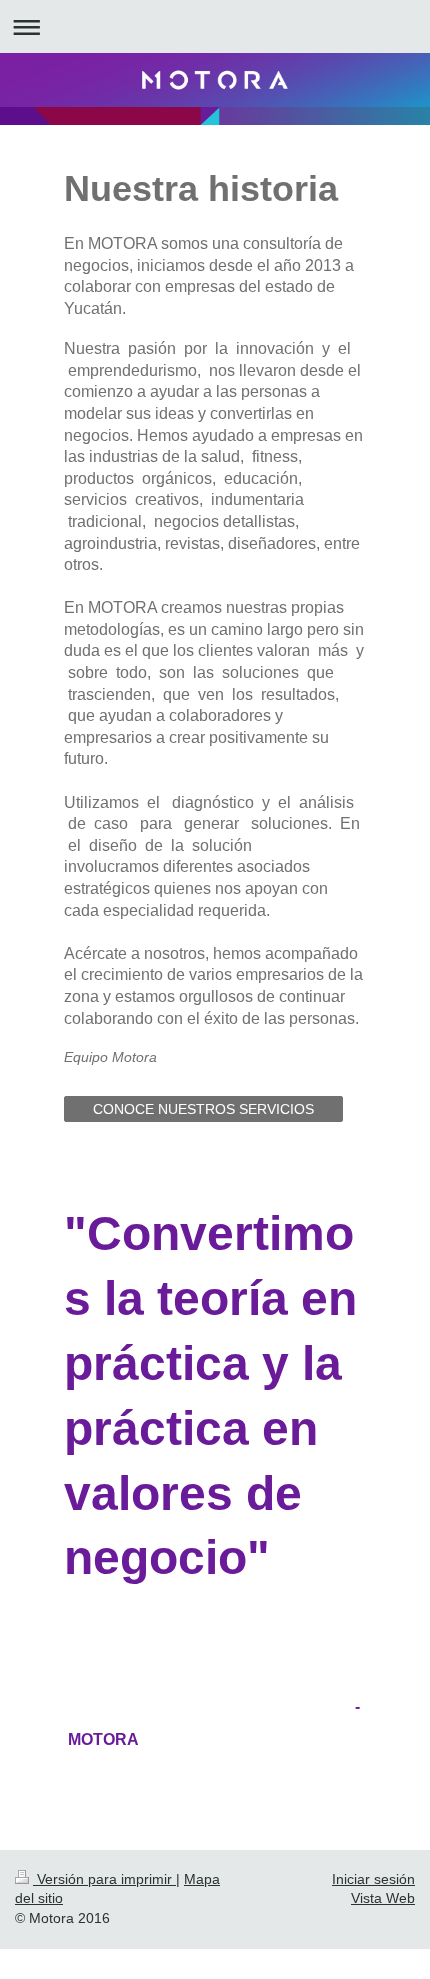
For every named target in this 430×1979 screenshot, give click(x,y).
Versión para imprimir (104, 1879)
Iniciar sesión (373, 1879)
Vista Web (383, 1898)
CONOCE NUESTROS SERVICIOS (203, 1109)
